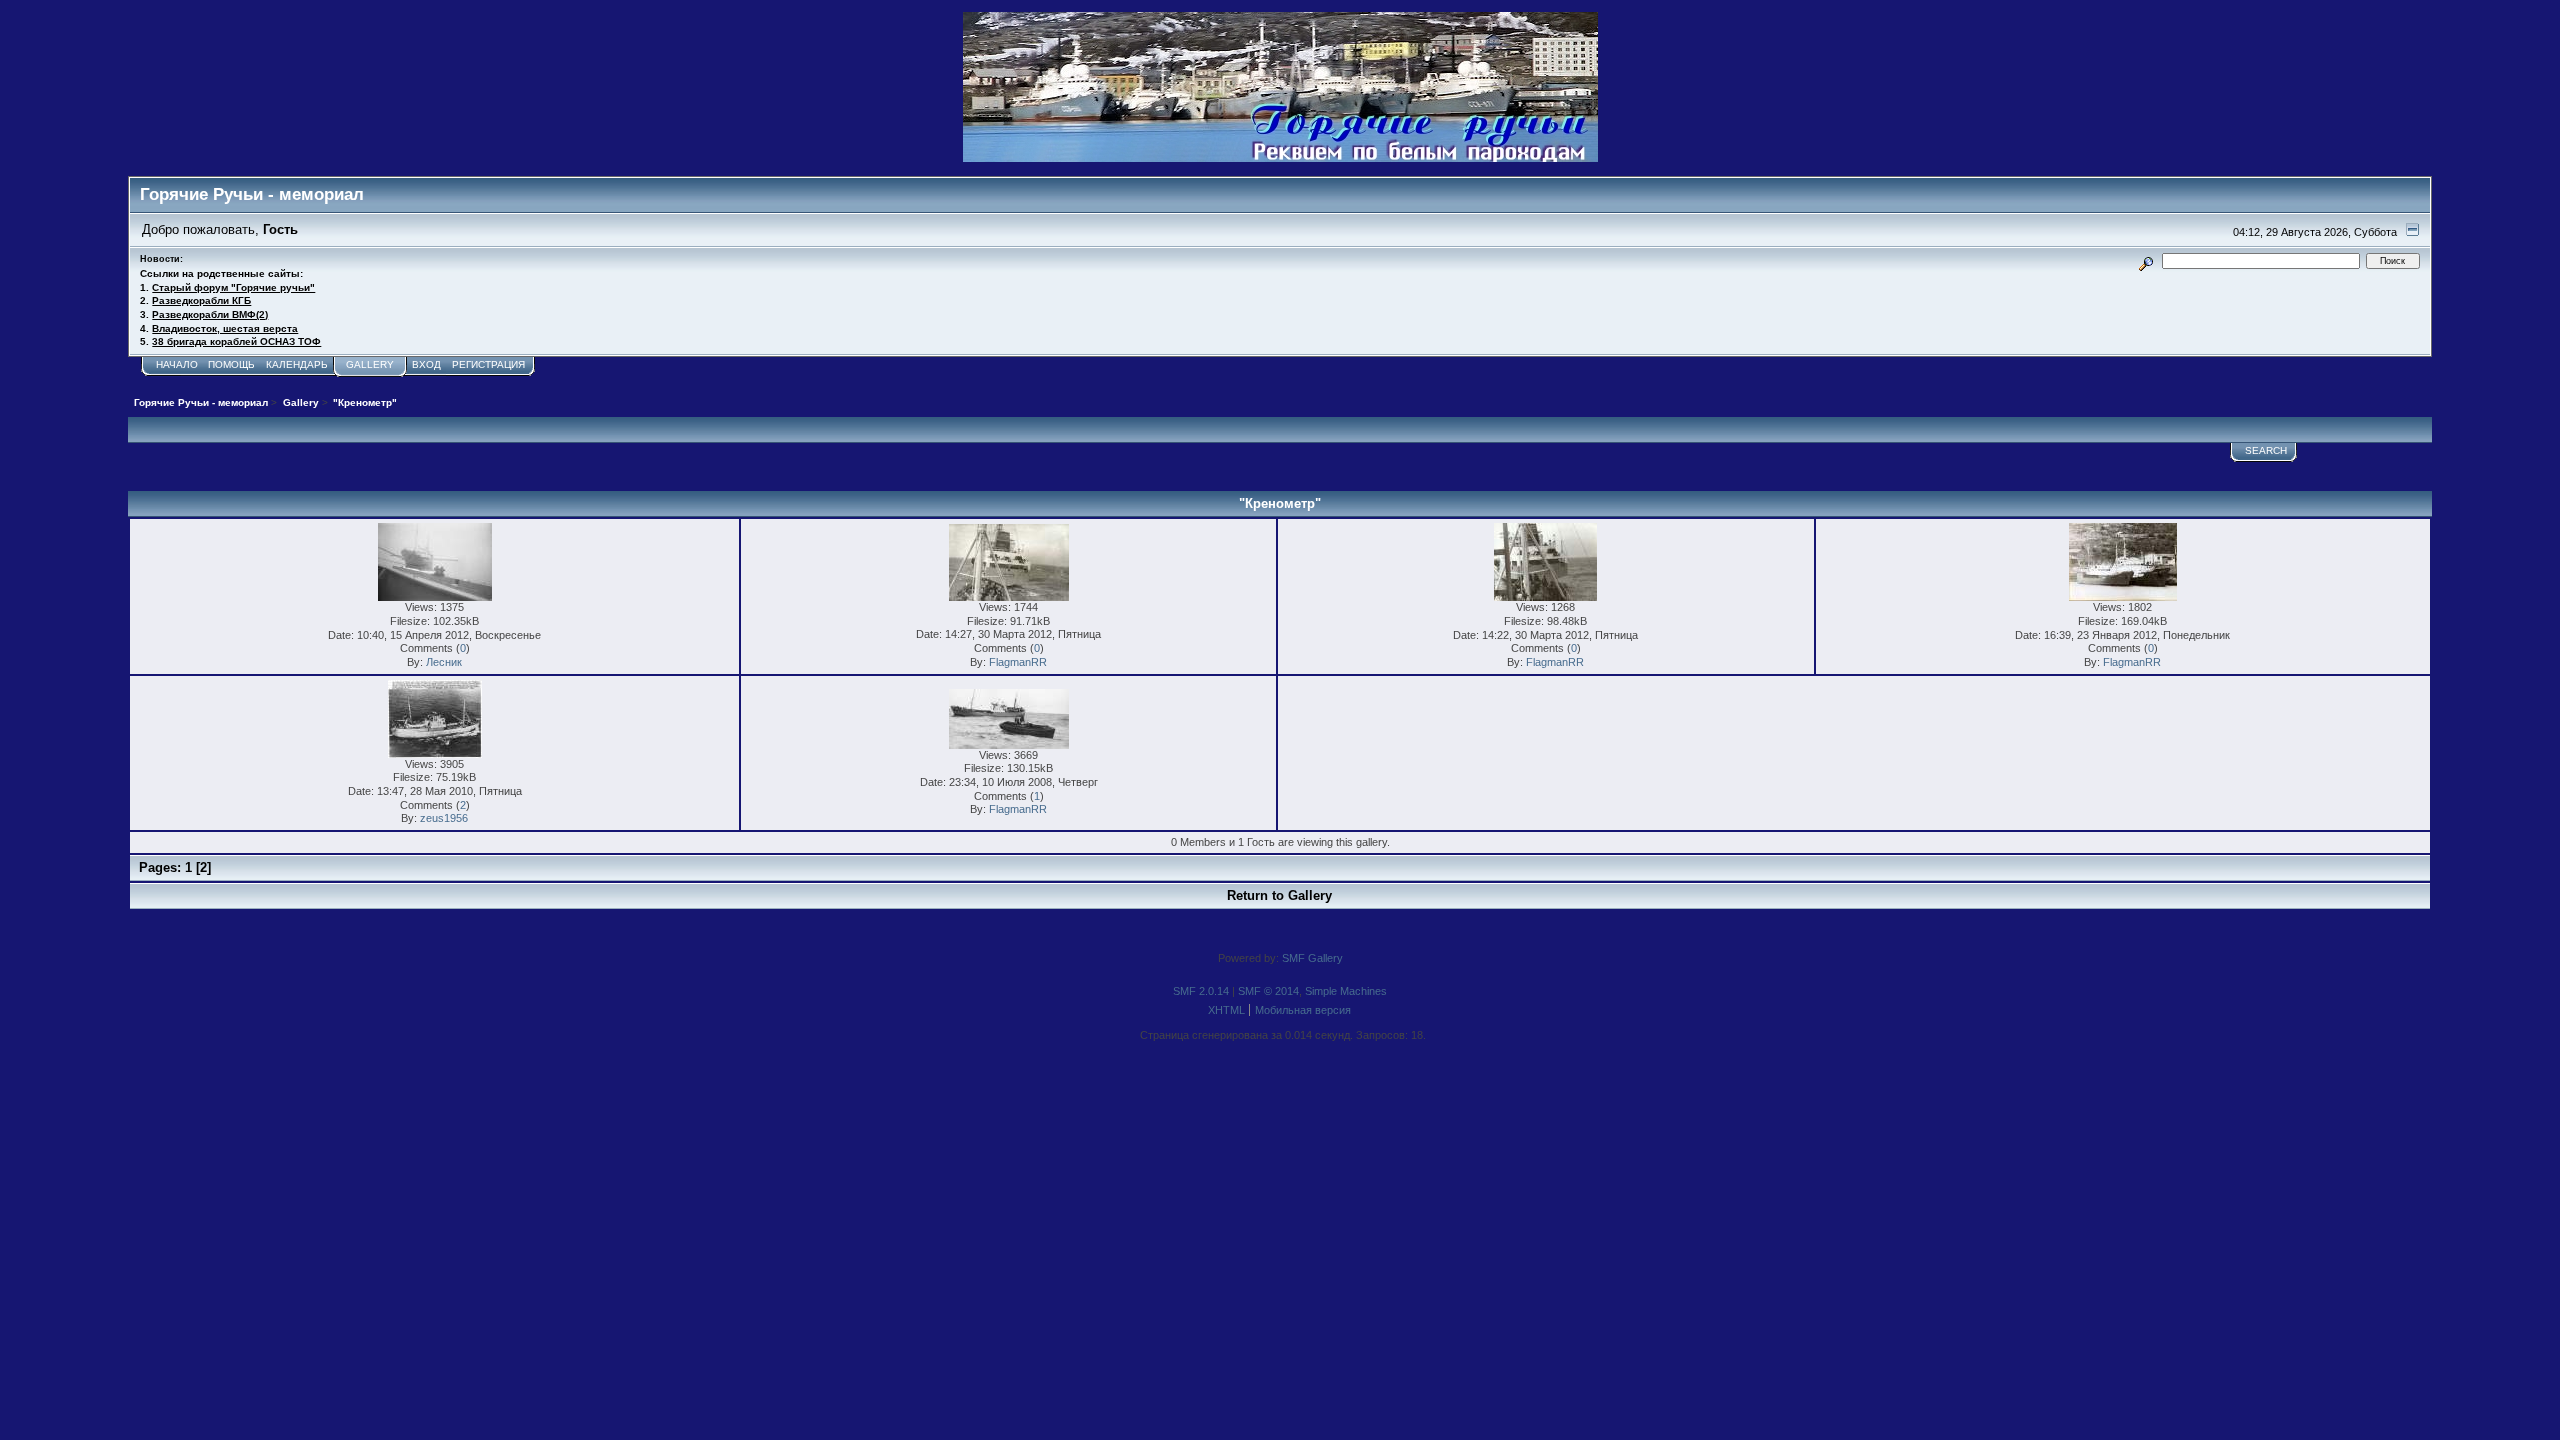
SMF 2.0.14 (1201, 991)
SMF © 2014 (1268, 991)
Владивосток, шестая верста (225, 328)
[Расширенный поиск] (2146, 260)
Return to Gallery (1279, 895)
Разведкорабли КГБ (201, 300)
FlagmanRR (1018, 662)
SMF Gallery (1312, 958)
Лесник (444, 662)
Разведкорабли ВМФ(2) (210, 314)
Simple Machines (1346, 991)
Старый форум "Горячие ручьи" (233, 287)
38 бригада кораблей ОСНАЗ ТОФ (236, 341)
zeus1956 (444, 818)
